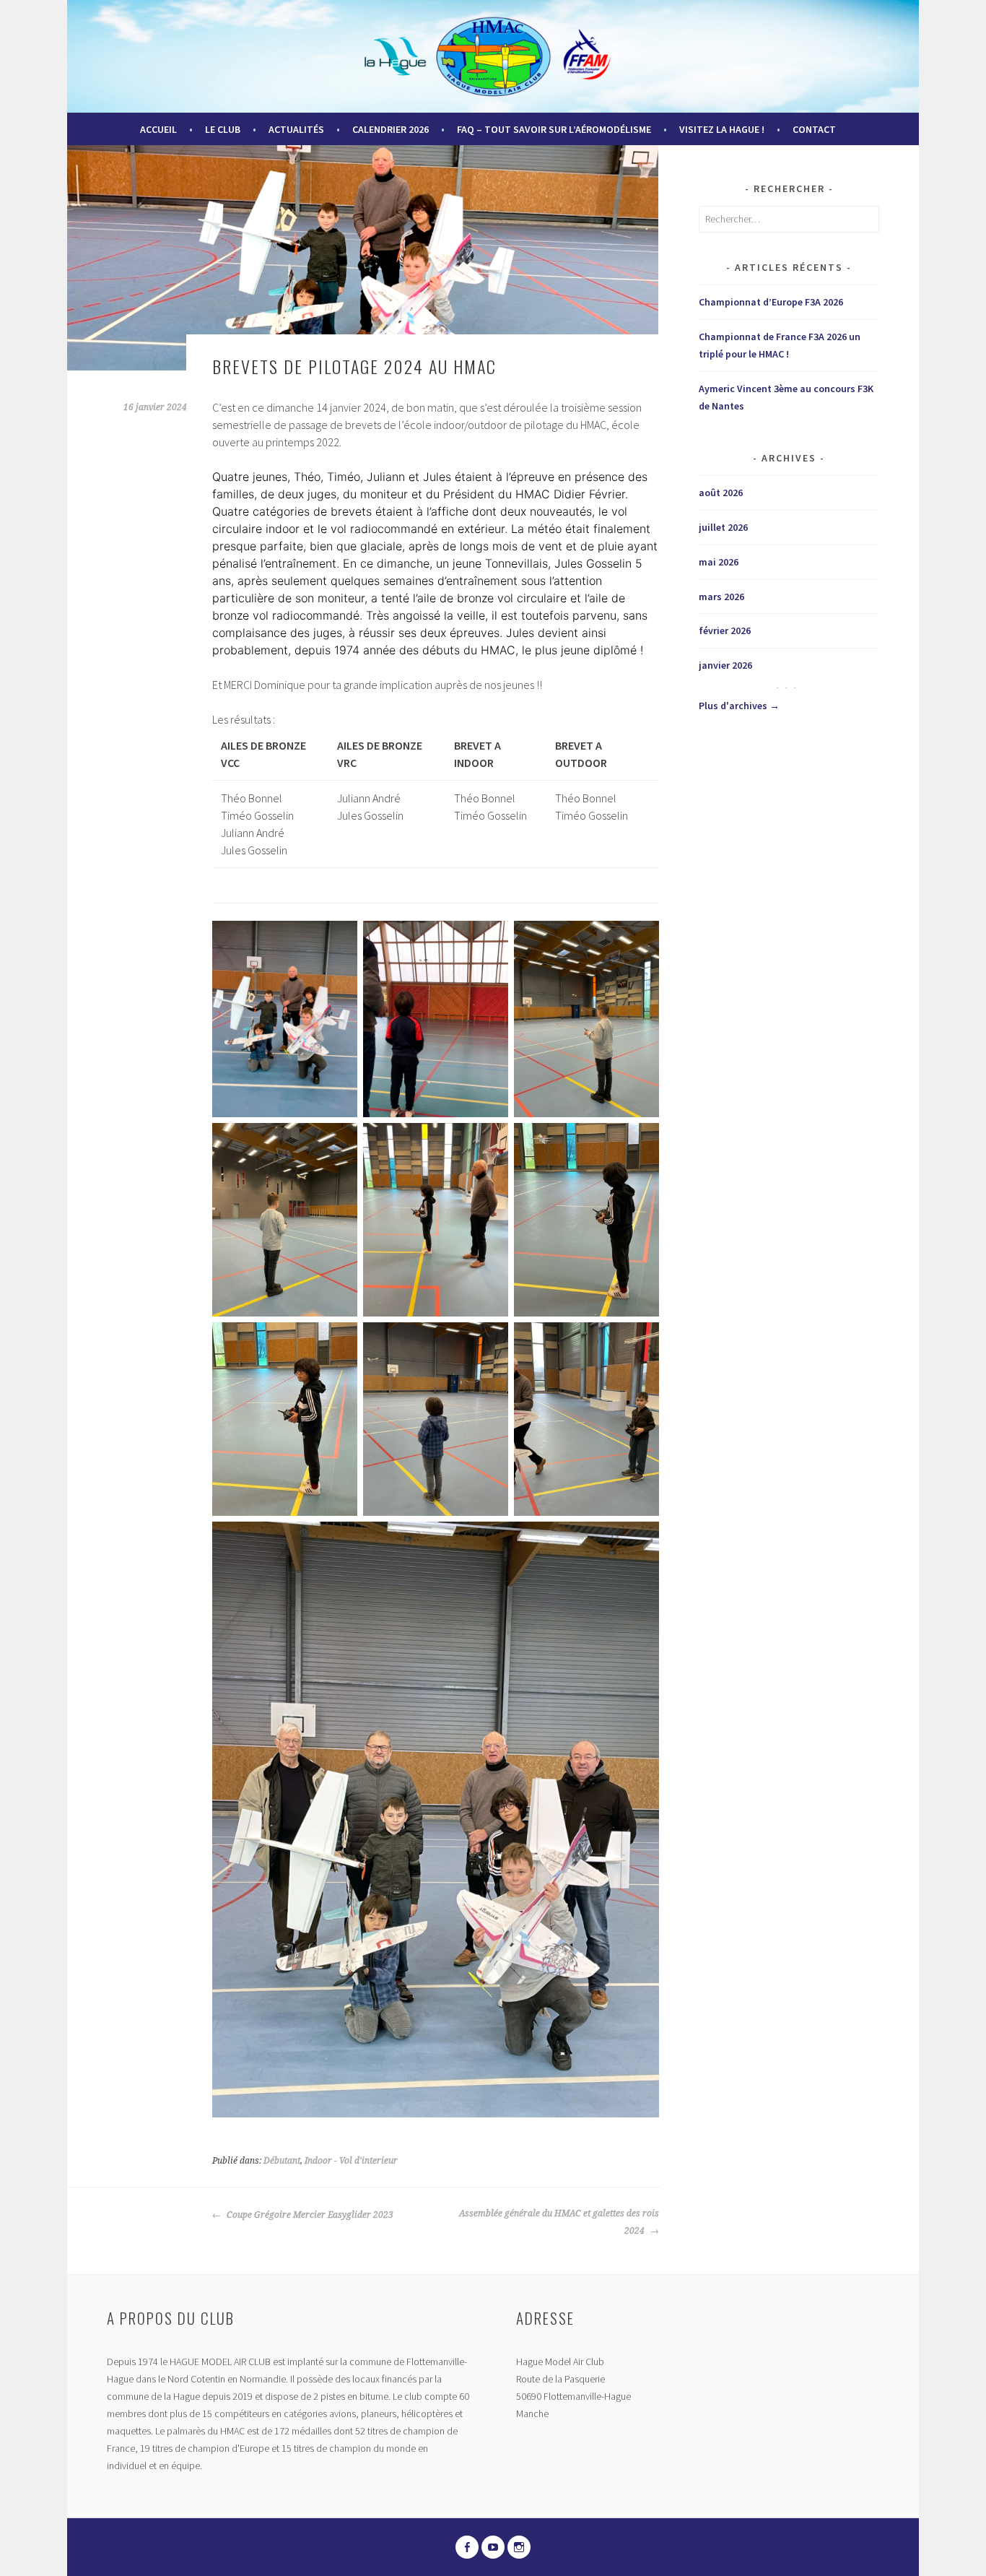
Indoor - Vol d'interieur (351, 2161)
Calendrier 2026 (391, 129)
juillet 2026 (723, 527)
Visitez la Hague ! (722, 129)
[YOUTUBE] (493, 2547)
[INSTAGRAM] (519, 2547)
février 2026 (725, 630)
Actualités (296, 129)
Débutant (282, 2161)
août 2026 (721, 493)
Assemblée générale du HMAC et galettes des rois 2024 (559, 2222)
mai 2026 (719, 562)
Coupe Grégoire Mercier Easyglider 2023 (309, 2215)
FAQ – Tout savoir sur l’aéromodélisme (554, 129)
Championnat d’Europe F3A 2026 (771, 302)
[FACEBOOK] (467, 2547)
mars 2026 (721, 597)
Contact (814, 129)
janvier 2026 (725, 665)
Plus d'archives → (739, 706)
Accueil (158, 129)
